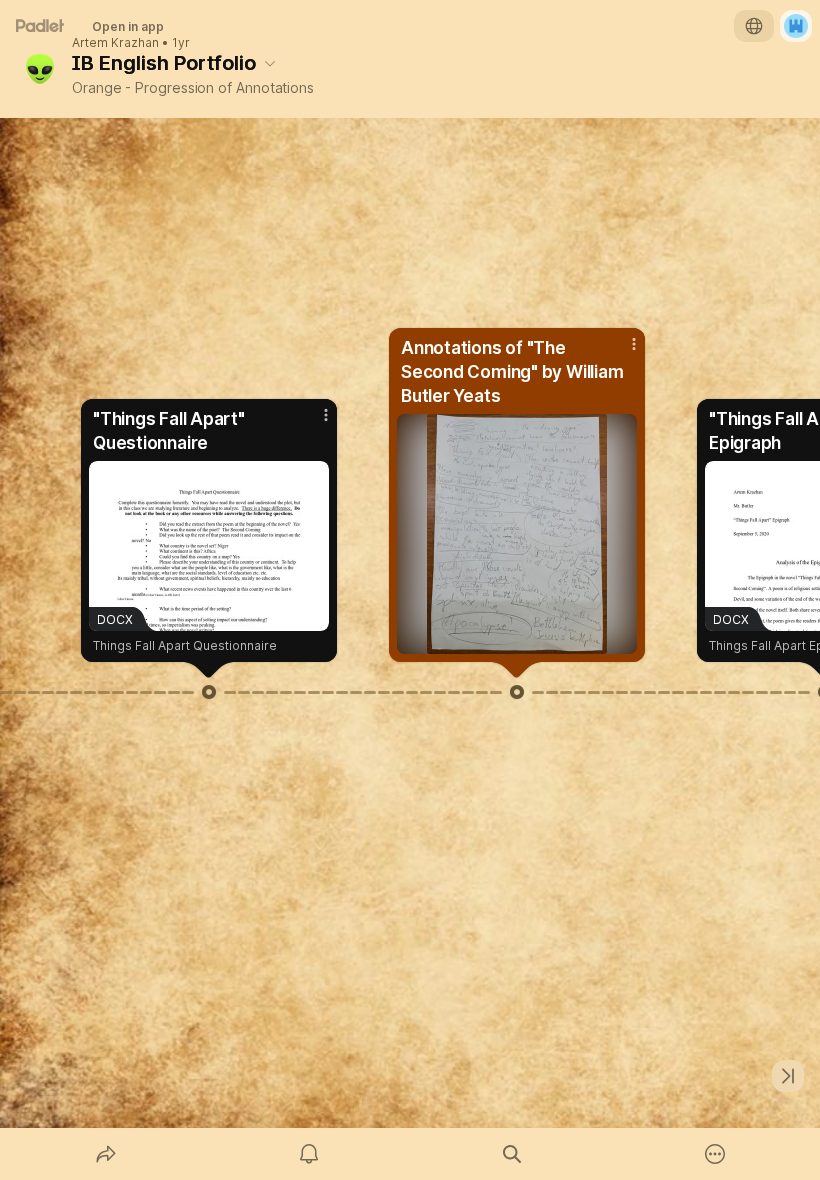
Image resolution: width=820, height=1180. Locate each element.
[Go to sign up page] (796, 26)
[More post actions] (313, 423)
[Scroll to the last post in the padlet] (788, 1076)
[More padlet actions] (715, 1154)
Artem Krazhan (115, 43)
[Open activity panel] (309, 1154)
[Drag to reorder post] (209, 692)
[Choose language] (754, 26)
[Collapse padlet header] (270, 63)
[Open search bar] (512, 1154)
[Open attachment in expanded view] (517, 534)
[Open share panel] (106, 1154)
